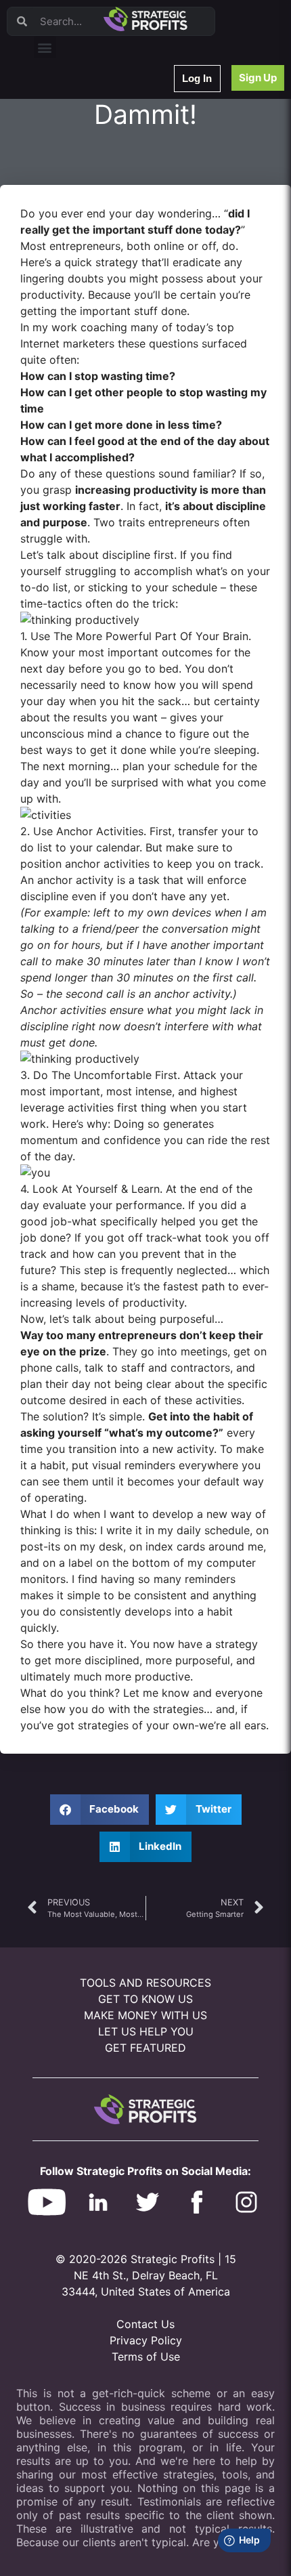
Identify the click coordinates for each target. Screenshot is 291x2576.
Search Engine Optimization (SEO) (107, 244)
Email (53, 174)
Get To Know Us (145, 1999)
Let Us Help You (146, 2031)
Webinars (61, 121)
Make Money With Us (145, 2015)
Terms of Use (146, 2357)
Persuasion (64, 103)
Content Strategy (76, 139)
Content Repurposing (83, 191)
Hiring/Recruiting (75, 315)
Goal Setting (67, 262)
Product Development (85, 156)
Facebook (62, 227)
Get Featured (145, 2048)
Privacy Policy (146, 2340)
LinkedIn (59, 332)
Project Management (83, 209)
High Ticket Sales (76, 279)
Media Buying (69, 297)
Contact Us (145, 2324)
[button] (45, 47)
